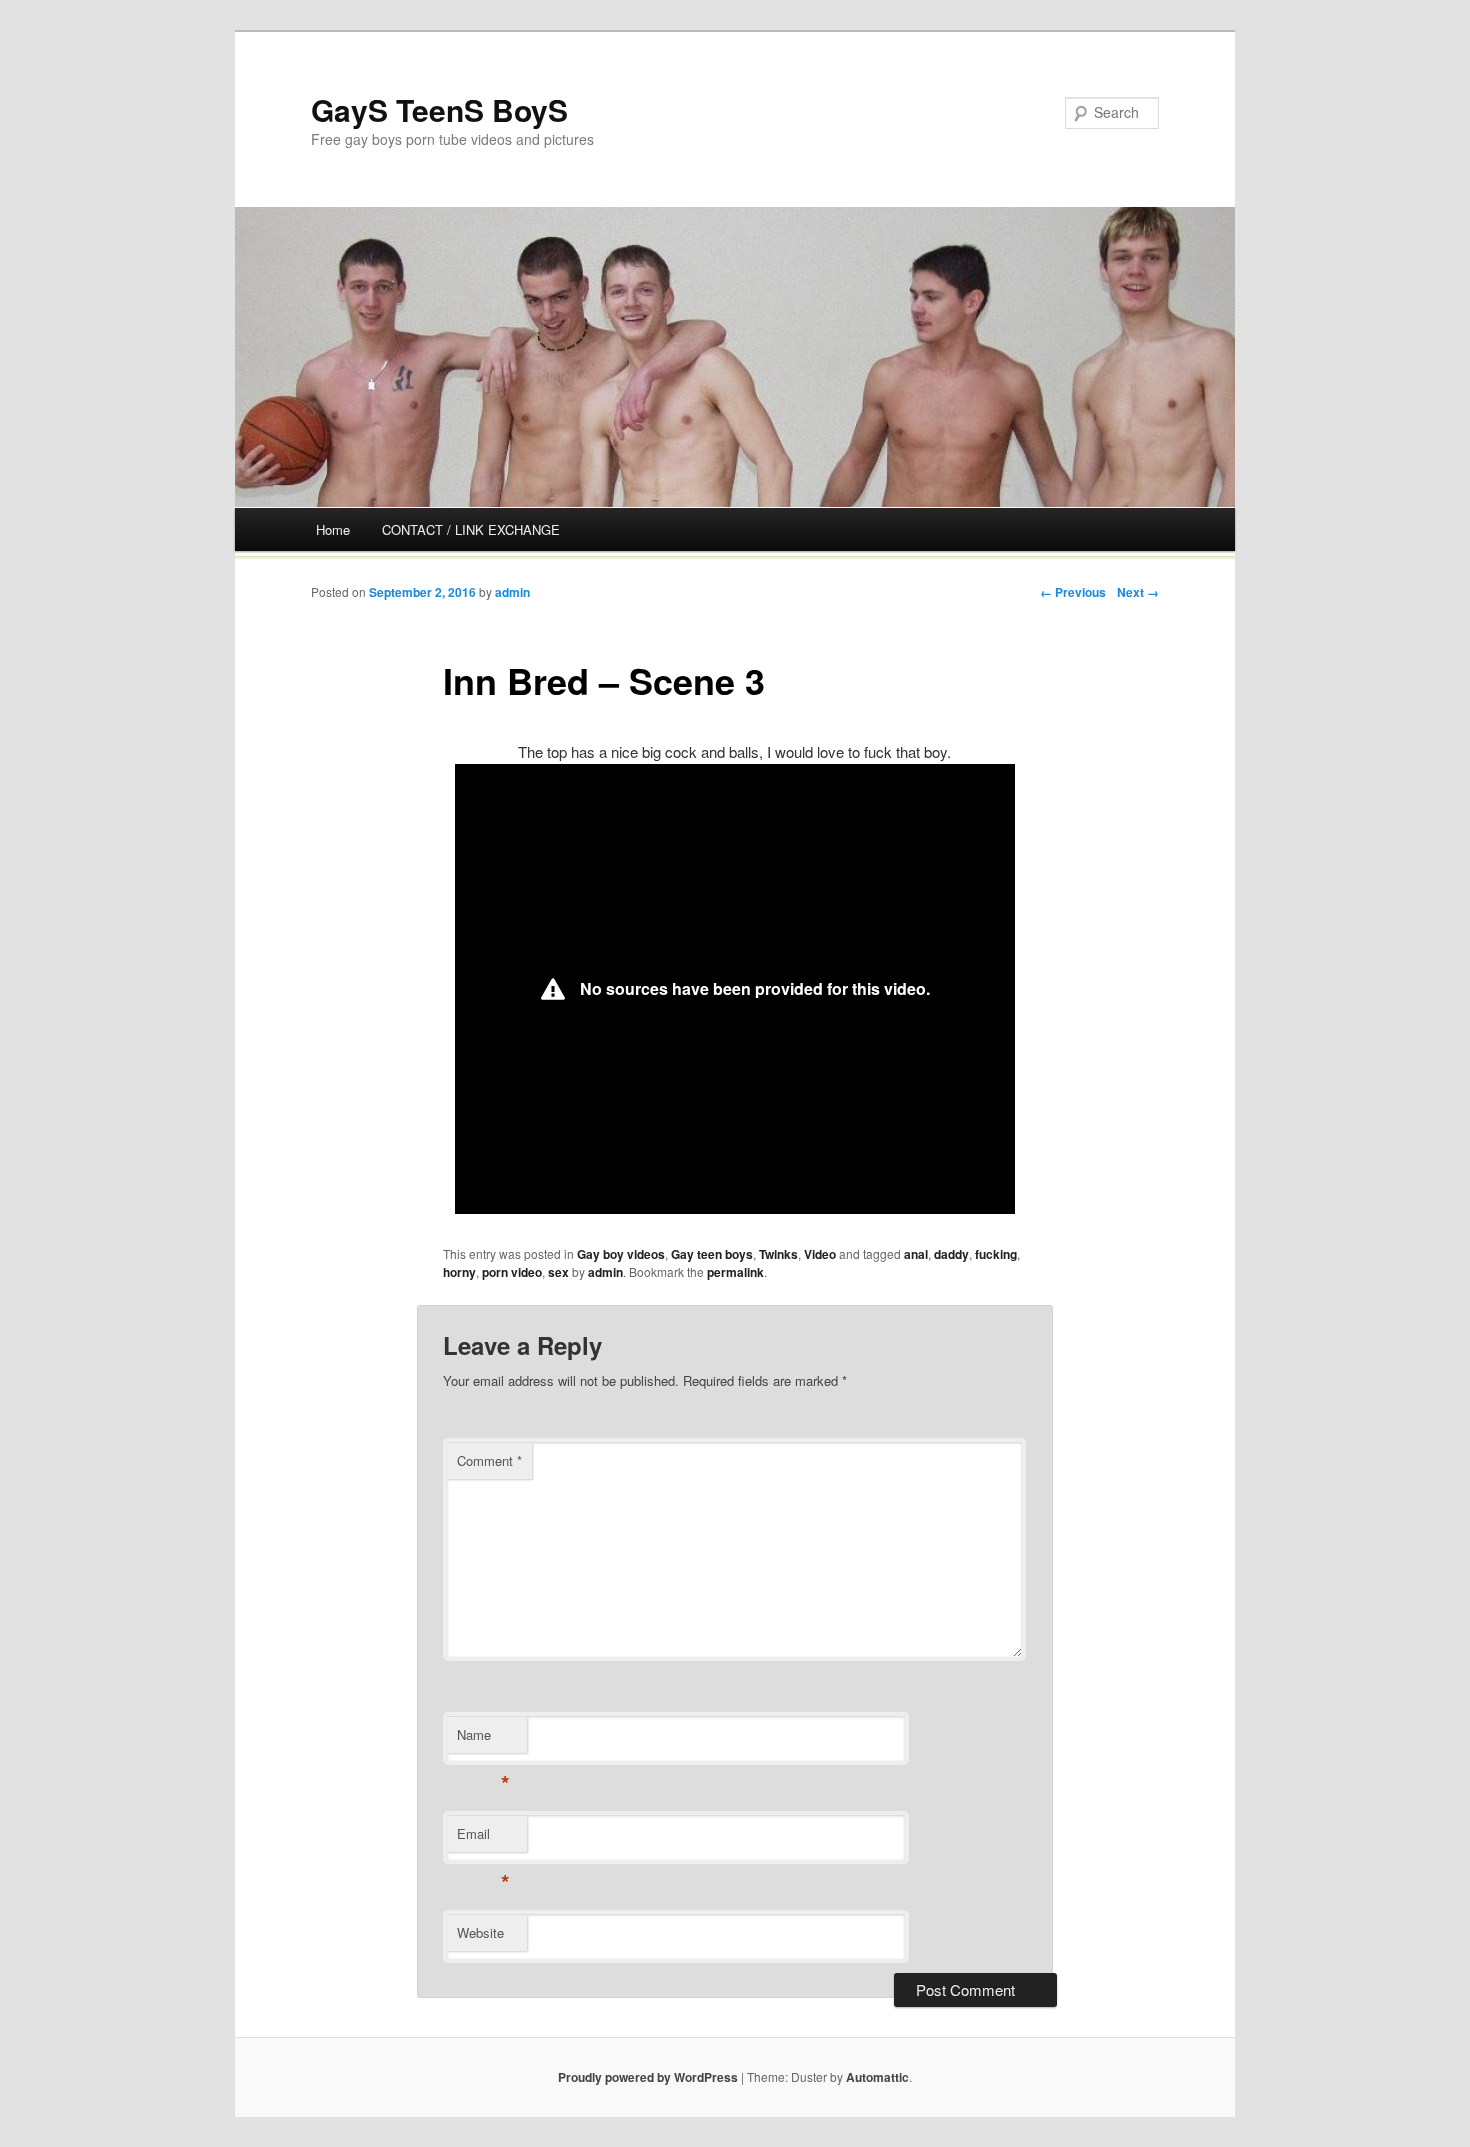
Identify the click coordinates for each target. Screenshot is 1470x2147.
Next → (1138, 592)
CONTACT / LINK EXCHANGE (471, 529)
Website (480, 1932)
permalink (735, 1272)
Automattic (877, 2077)
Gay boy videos (621, 1254)
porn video (512, 1272)
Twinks (778, 1254)
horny (459, 1272)
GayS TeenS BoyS (439, 109)
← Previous (1073, 592)
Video (820, 1254)
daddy (951, 1254)
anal (916, 1254)
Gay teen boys (712, 1254)
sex (558, 1272)
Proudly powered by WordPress (648, 2077)
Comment (489, 1460)
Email (483, 1838)
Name (483, 1739)
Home (333, 529)
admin (512, 592)
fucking (996, 1254)
